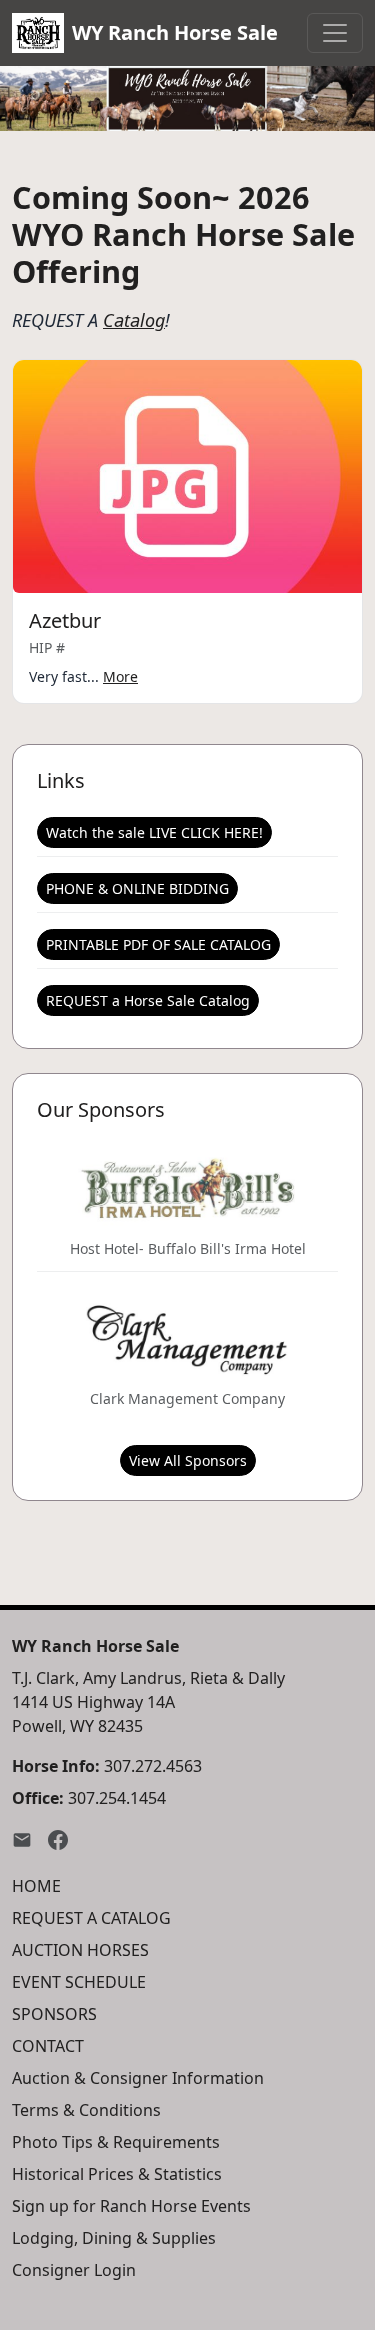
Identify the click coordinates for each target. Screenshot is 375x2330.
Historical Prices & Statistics (117, 2174)
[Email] (22, 1838)
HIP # (47, 647)
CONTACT (48, 2046)
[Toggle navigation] (335, 33)
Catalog (134, 320)
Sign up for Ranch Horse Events (131, 2206)
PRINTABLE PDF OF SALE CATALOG (158, 944)
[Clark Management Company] (187, 1338)
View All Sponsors (188, 1460)
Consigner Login (74, 2270)
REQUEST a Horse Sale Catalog (148, 1000)
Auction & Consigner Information (138, 2078)
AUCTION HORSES (80, 1950)
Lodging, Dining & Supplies (114, 2238)
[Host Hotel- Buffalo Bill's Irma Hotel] (188, 1188)
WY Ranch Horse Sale (175, 32)
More (120, 676)
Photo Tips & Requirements (116, 2142)
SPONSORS (54, 2014)
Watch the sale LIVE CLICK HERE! (154, 832)
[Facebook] (58, 1838)
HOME (36, 1886)
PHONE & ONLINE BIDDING (137, 888)
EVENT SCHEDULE (79, 1982)
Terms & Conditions (86, 2110)
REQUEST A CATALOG (91, 1918)
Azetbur (65, 620)
